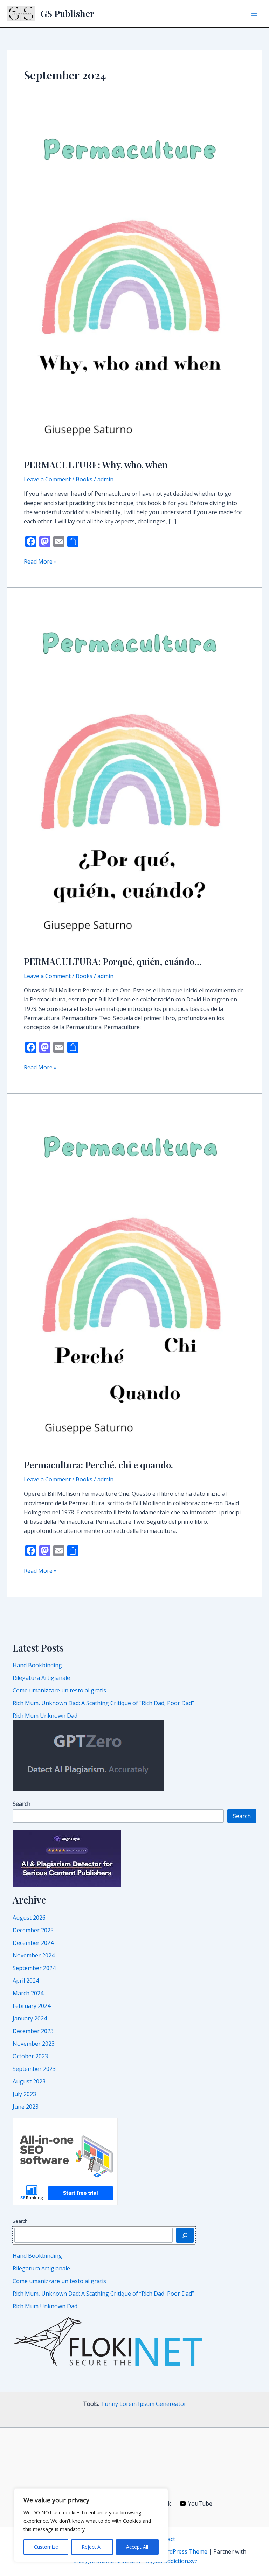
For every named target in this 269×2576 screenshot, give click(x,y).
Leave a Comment (47, 479)
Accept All (137, 2547)
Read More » (40, 562)
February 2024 (32, 2006)
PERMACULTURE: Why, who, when (96, 465)
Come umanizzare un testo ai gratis (59, 1690)
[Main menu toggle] (254, 14)
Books (84, 479)
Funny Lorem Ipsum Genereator (144, 2404)
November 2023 (34, 2044)
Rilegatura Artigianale (41, 1678)
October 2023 (30, 2056)
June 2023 (26, 2107)
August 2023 (29, 2081)
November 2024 (34, 1955)
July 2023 (24, 2094)
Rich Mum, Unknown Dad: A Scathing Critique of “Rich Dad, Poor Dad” (103, 1703)
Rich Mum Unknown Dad (45, 1716)
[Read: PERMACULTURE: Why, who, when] (134, 284)
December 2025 (33, 1930)
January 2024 (30, 2018)
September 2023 (34, 2069)
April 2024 (26, 1981)
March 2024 (28, 1993)
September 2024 (34, 1968)
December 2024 (33, 1943)
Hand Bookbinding (37, 1665)
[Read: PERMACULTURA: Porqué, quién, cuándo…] (134, 775)
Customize (46, 2547)
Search (242, 1816)
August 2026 (29, 1918)
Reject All (92, 2547)
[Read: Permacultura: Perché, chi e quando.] (134, 1280)
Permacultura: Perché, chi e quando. (98, 1465)
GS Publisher (67, 13)
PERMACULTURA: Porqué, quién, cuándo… (113, 961)
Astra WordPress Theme (175, 2551)
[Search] (185, 2235)
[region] (91, 2525)
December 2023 (33, 2031)
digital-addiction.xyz (172, 2561)
